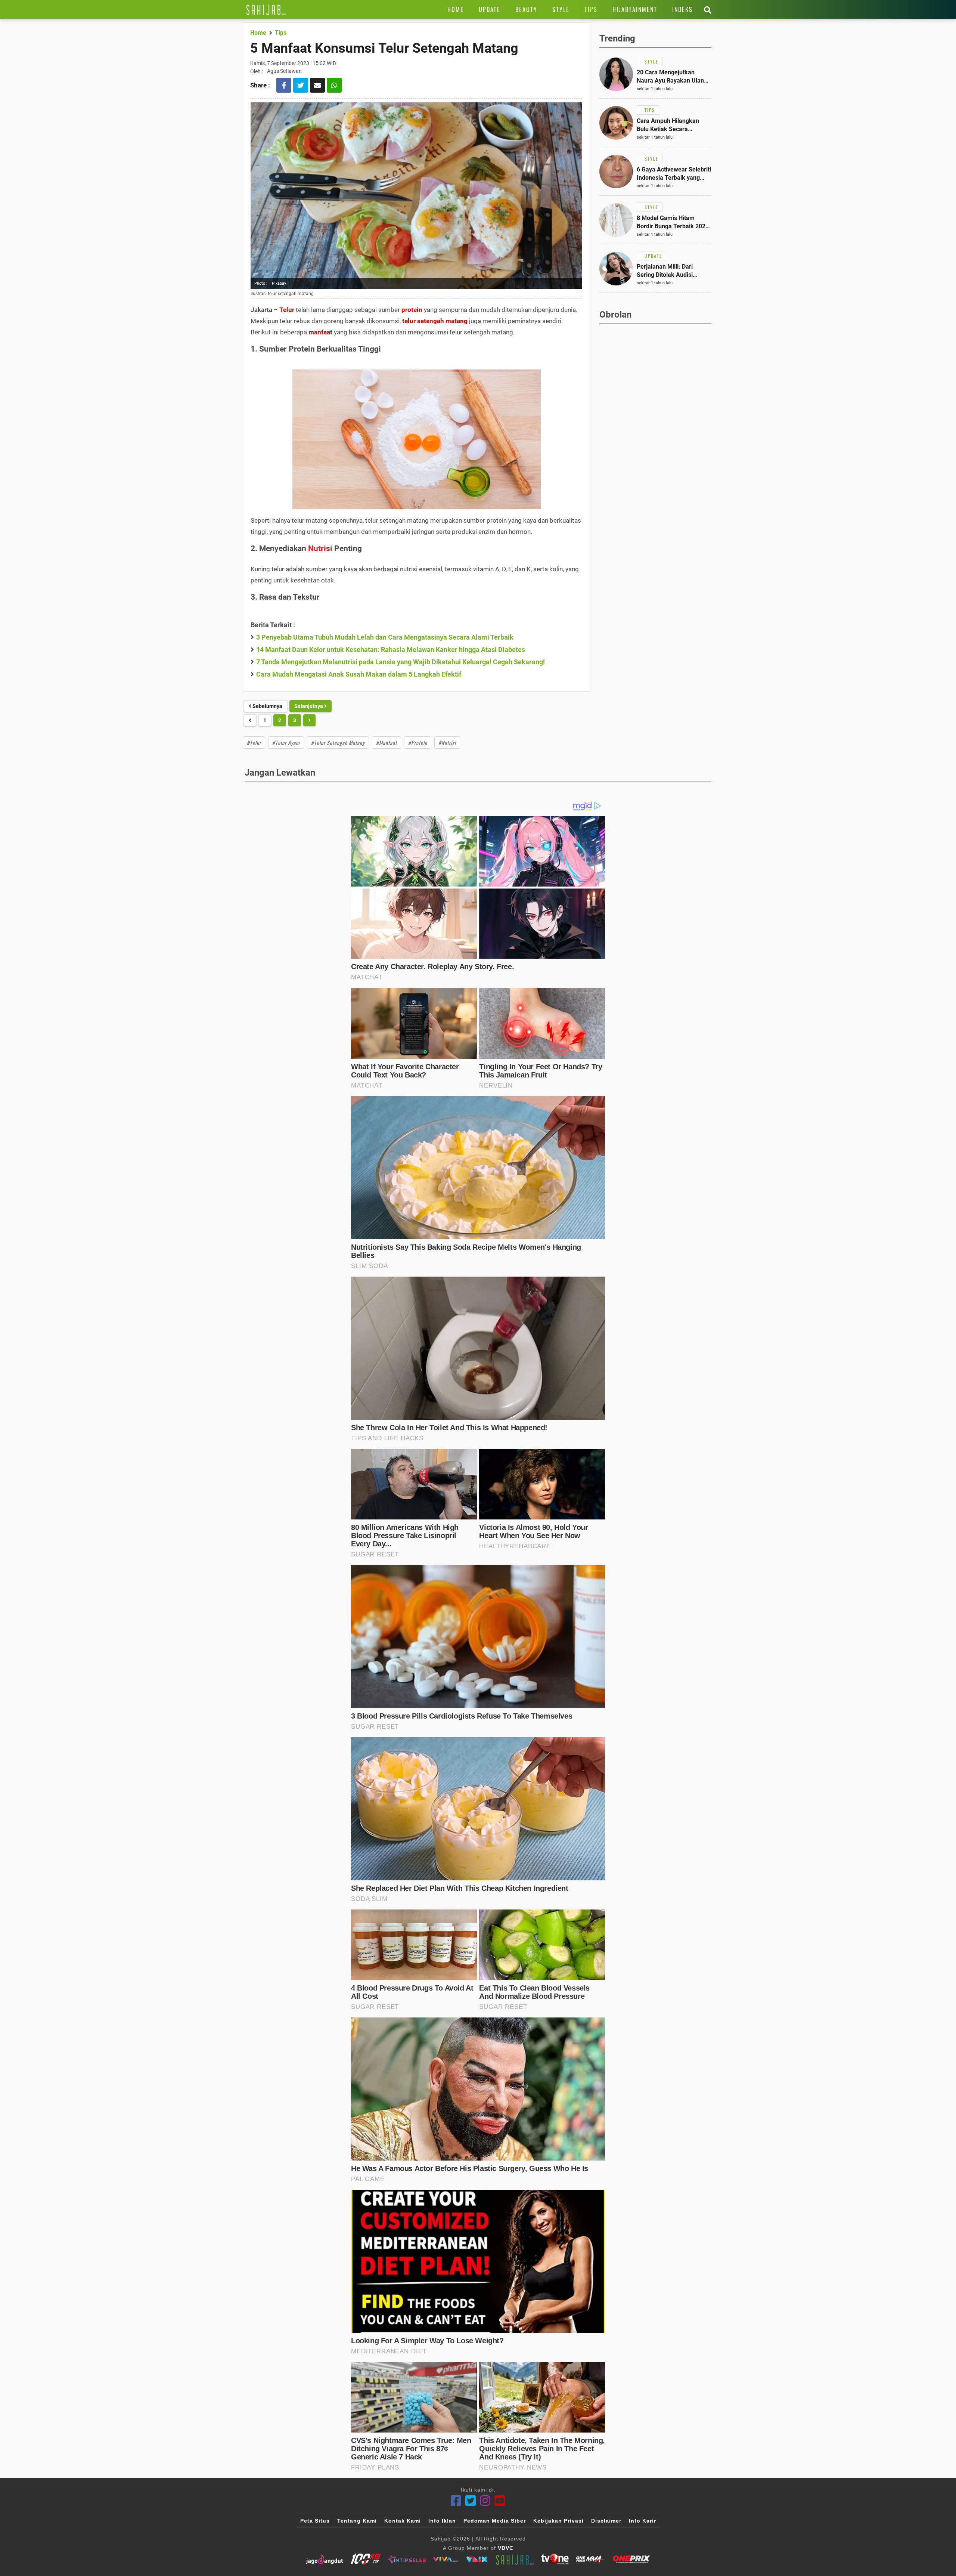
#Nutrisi (447, 743)
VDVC (506, 2548)
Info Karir (642, 2521)
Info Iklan (442, 2521)
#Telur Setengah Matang (338, 743)
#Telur (254, 743)
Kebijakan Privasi (558, 2521)
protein (412, 310)
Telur (287, 310)
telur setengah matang (435, 321)
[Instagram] (485, 2501)
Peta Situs (315, 2521)
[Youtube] (500, 2501)
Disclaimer (606, 2521)
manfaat (320, 332)
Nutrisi (320, 548)
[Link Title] (266, 9)
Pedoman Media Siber (495, 2521)
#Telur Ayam (286, 743)
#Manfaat (387, 743)
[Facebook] (456, 2501)
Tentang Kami (357, 2521)
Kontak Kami (403, 2521)
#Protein (418, 743)
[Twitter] (471, 2501)
